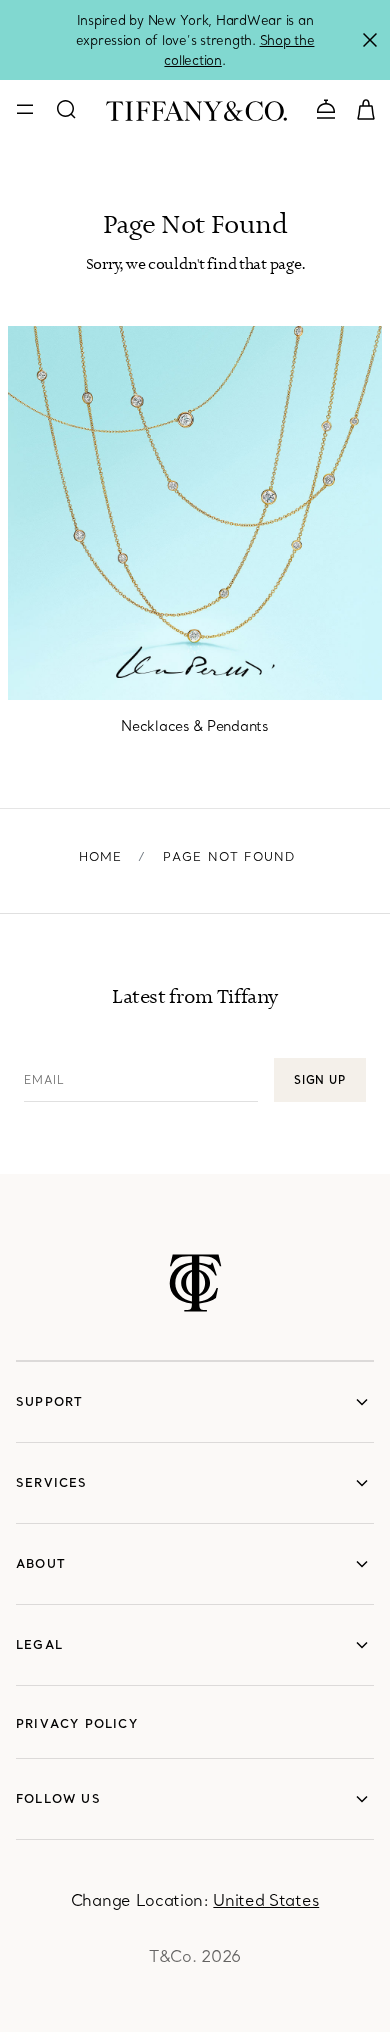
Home (101, 856)
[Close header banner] (370, 40)
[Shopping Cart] (366, 108)
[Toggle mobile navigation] (25, 109)
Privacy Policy (77, 1723)
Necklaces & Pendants (194, 726)
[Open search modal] (66, 109)
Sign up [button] (320, 1080)
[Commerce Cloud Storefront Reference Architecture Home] (195, 1283)
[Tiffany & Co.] (196, 109)
